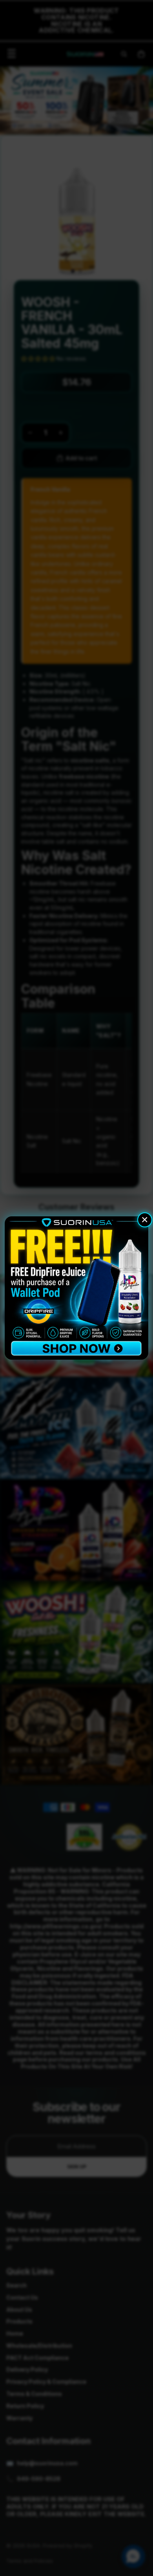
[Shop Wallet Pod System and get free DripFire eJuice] (76, 1288)
